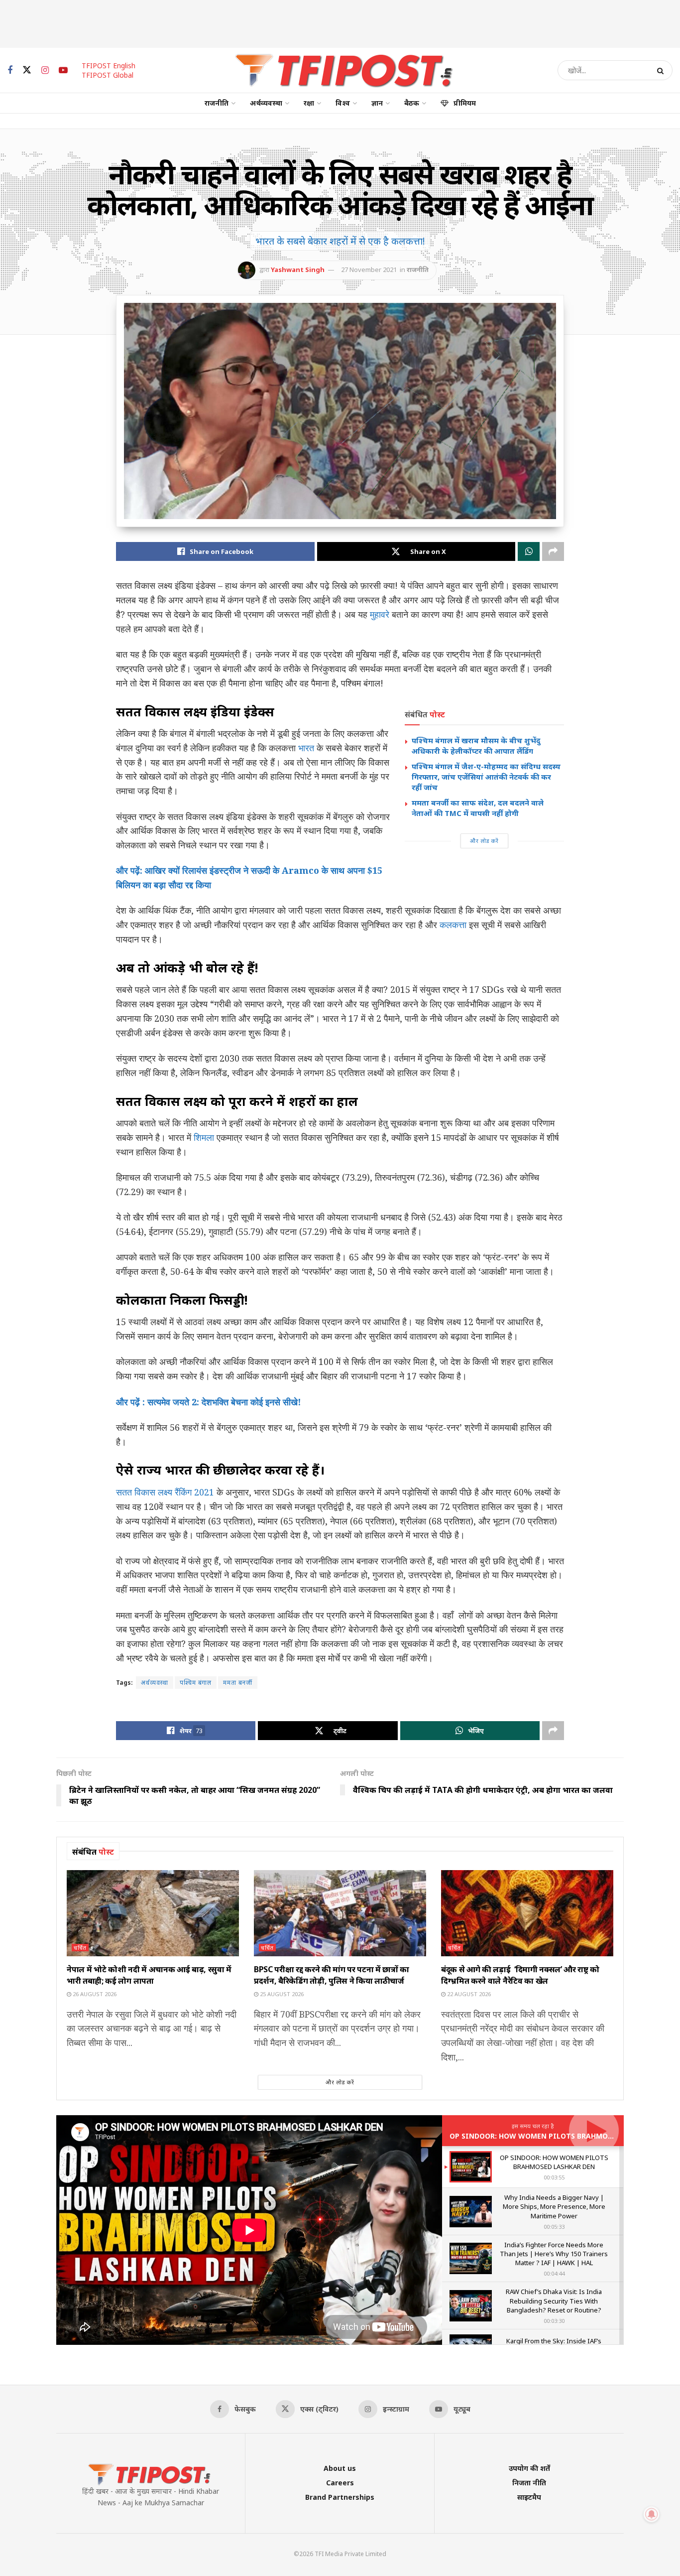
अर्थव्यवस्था (266, 103)
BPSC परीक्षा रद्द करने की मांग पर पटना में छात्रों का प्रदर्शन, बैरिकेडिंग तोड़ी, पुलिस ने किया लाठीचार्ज (332, 1975)
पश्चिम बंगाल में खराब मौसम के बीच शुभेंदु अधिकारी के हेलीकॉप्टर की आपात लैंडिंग (476, 746)
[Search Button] (662, 70)
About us (340, 2468)
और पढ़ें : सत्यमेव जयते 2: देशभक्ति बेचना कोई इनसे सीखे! (209, 1402)
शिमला (204, 1137)
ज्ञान (377, 103)
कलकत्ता (453, 925)
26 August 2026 (94, 1994)
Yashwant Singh (298, 270)
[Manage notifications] (652, 2514)
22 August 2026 (468, 1994)
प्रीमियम (465, 103)
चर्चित (80, 1948)
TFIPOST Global (108, 75)
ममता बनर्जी (238, 1683)
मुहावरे (380, 614)
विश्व (343, 103)
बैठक (412, 103)
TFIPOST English (109, 66)
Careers (340, 2483)
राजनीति (217, 103)
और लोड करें (484, 841)
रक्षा (309, 103)
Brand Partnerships (340, 2497)
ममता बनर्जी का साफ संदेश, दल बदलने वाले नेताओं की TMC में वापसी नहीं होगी (478, 808)
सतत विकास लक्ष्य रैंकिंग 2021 (165, 1492)
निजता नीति (529, 2483)
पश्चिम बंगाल (196, 1683)
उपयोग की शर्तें (529, 2468)
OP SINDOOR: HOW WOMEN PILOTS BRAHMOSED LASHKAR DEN (560, 2136)
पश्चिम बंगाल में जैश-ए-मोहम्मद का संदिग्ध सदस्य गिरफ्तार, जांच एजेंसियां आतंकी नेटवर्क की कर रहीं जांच (486, 777)
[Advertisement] (340, 22)
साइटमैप (529, 2497)
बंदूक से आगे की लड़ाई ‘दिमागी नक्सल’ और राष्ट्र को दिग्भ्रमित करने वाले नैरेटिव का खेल (520, 1975)
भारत (306, 748)
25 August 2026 (281, 1994)
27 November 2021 (369, 270)
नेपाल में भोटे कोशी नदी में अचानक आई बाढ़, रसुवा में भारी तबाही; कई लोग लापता (149, 1975)
